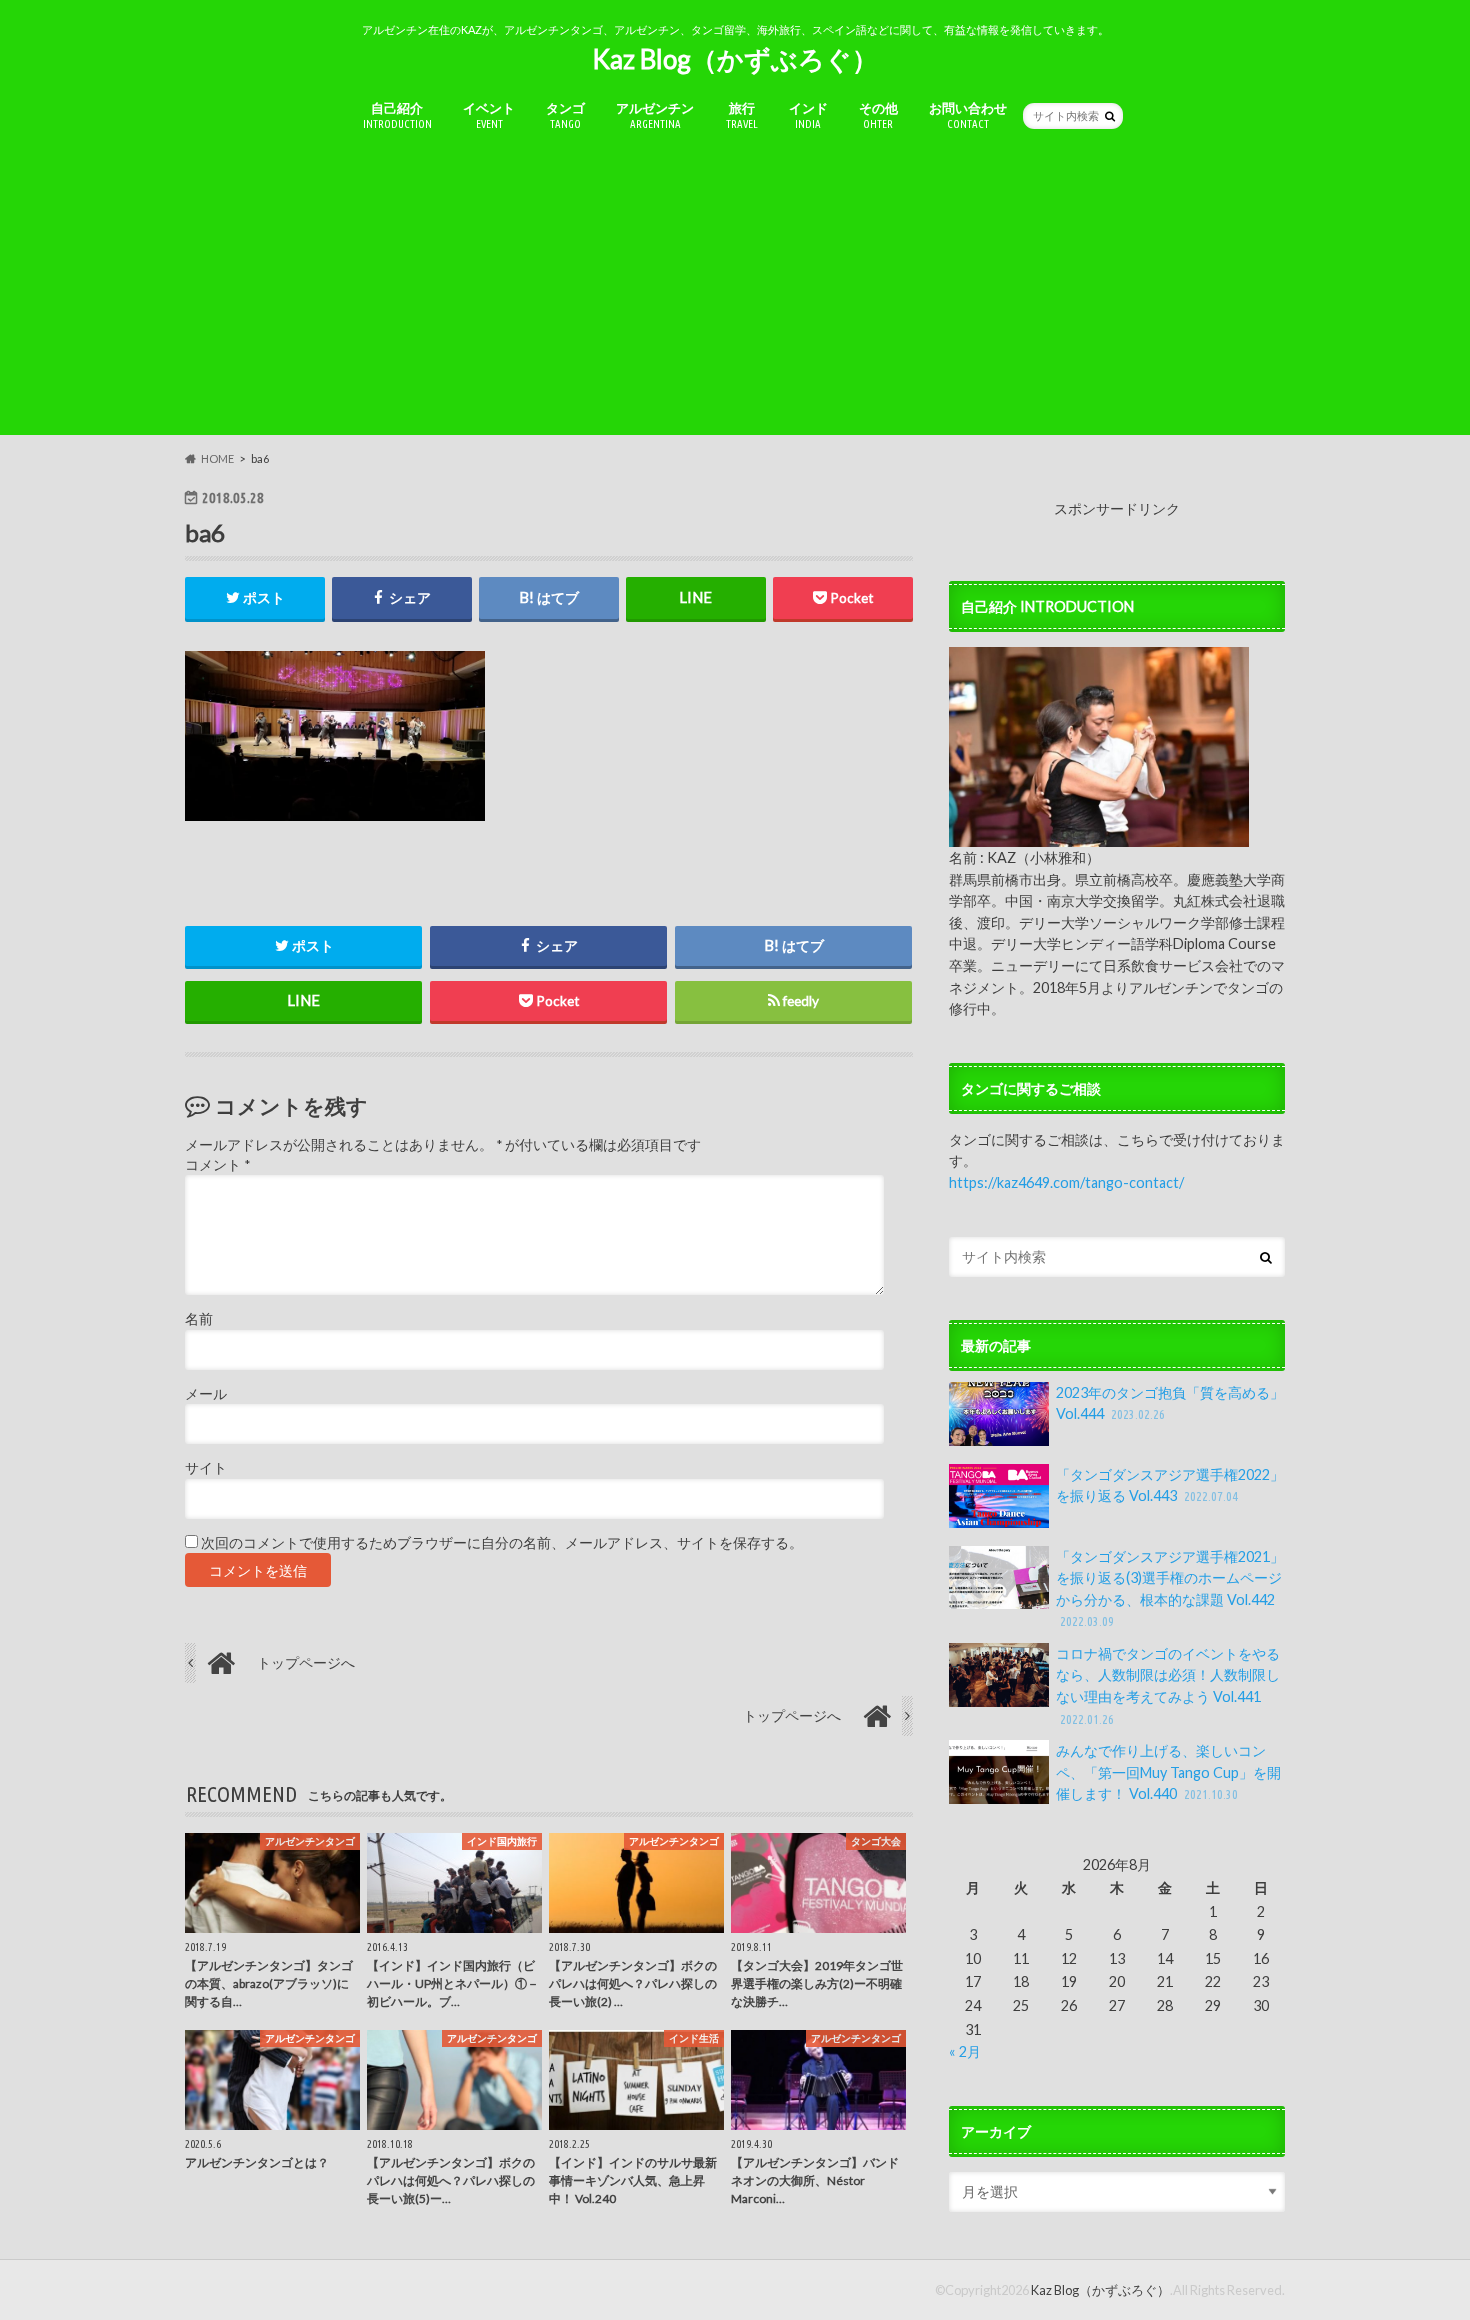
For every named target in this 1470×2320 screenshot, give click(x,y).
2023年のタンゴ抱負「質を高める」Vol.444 (1170, 1403)
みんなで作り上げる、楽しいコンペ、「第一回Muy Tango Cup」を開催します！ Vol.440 (1168, 1772)
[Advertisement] (735, 295)
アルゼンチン (655, 115)
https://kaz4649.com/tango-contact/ (1066, 1182)
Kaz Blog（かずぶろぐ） (735, 59)
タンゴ (565, 115)
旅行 (742, 115)
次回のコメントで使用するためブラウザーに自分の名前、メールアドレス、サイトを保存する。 (502, 1543)
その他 (878, 115)
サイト (206, 1468)
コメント (217, 1165)
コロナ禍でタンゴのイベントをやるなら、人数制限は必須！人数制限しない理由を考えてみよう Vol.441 (1168, 1685)
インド (808, 115)
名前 (199, 1319)
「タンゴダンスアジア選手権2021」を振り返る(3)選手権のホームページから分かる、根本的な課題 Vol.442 (1170, 1588)
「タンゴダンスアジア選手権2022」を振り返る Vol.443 (1170, 1485)
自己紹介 (397, 115)
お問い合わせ (968, 115)
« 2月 (965, 2051)
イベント (489, 115)
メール (206, 1394)
